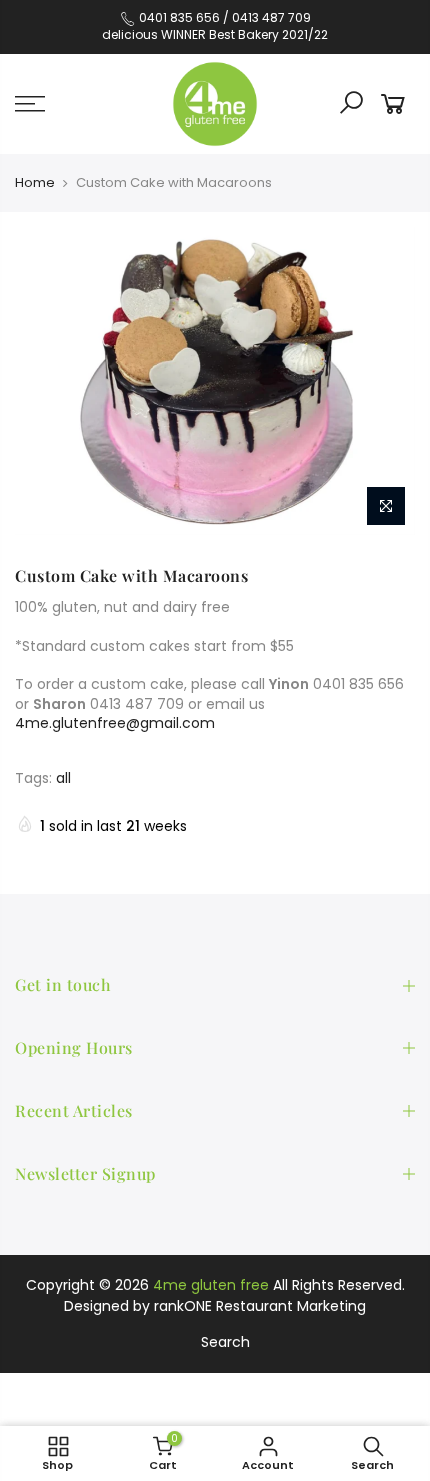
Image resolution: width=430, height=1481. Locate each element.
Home (35, 183)
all (63, 778)
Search (225, 1342)
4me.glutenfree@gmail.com (115, 723)
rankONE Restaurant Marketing (260, 1306)
